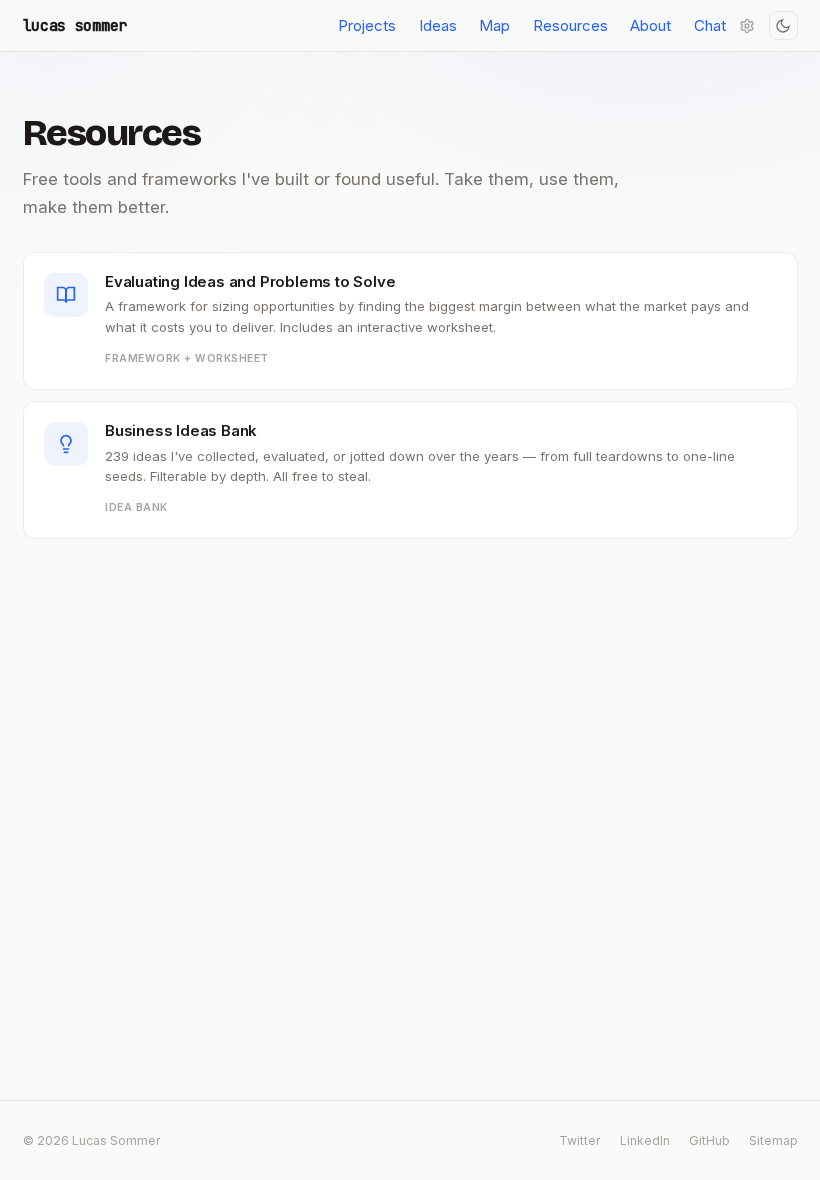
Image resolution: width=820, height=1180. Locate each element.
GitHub (709, 1140)
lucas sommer (75, 26)
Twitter (580, 1140)
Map (494, 25)
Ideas (438, 25)
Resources (570, 25)
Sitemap (773, 1140)
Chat (710, 25)
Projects (367, 25)
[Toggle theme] (783, 25)
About (650, 25)
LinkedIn (645, 1140)
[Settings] (747, 25)
